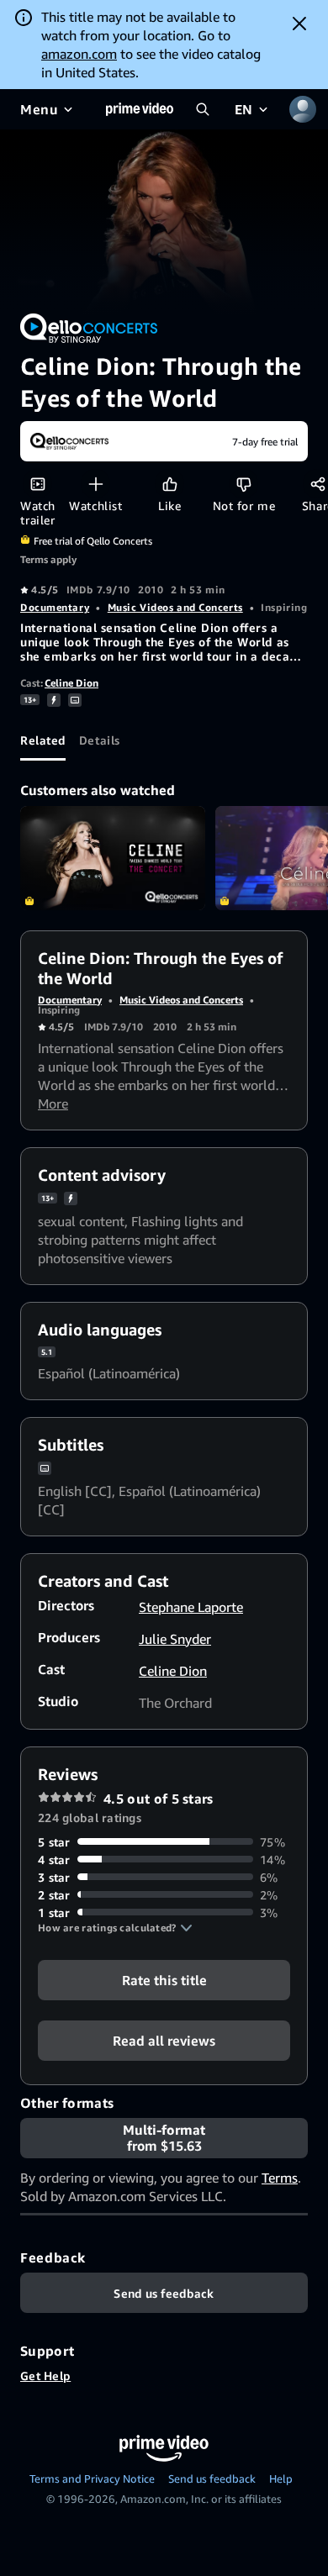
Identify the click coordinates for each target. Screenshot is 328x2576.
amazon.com (79, 54)
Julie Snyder (175, 1639)
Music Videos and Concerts (175, 607)
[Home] (140, 109)
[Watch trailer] (37, 484)
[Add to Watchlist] (95, 484)
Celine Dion (71, 683)
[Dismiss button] (299, 24)
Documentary (55, 607)
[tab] (43, 740)
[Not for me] (243, 484)
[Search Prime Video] (203, 109)
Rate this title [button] (164, 1979)
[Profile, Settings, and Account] (303, 109)
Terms (280, 2178)
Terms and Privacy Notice (92, 2479)
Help (281, 2479)
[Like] (169, 484)
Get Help (45, 2376)
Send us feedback (212, 2479)
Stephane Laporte (191, 1607)
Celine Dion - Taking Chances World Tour (113, 858)
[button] (115, 1928)
